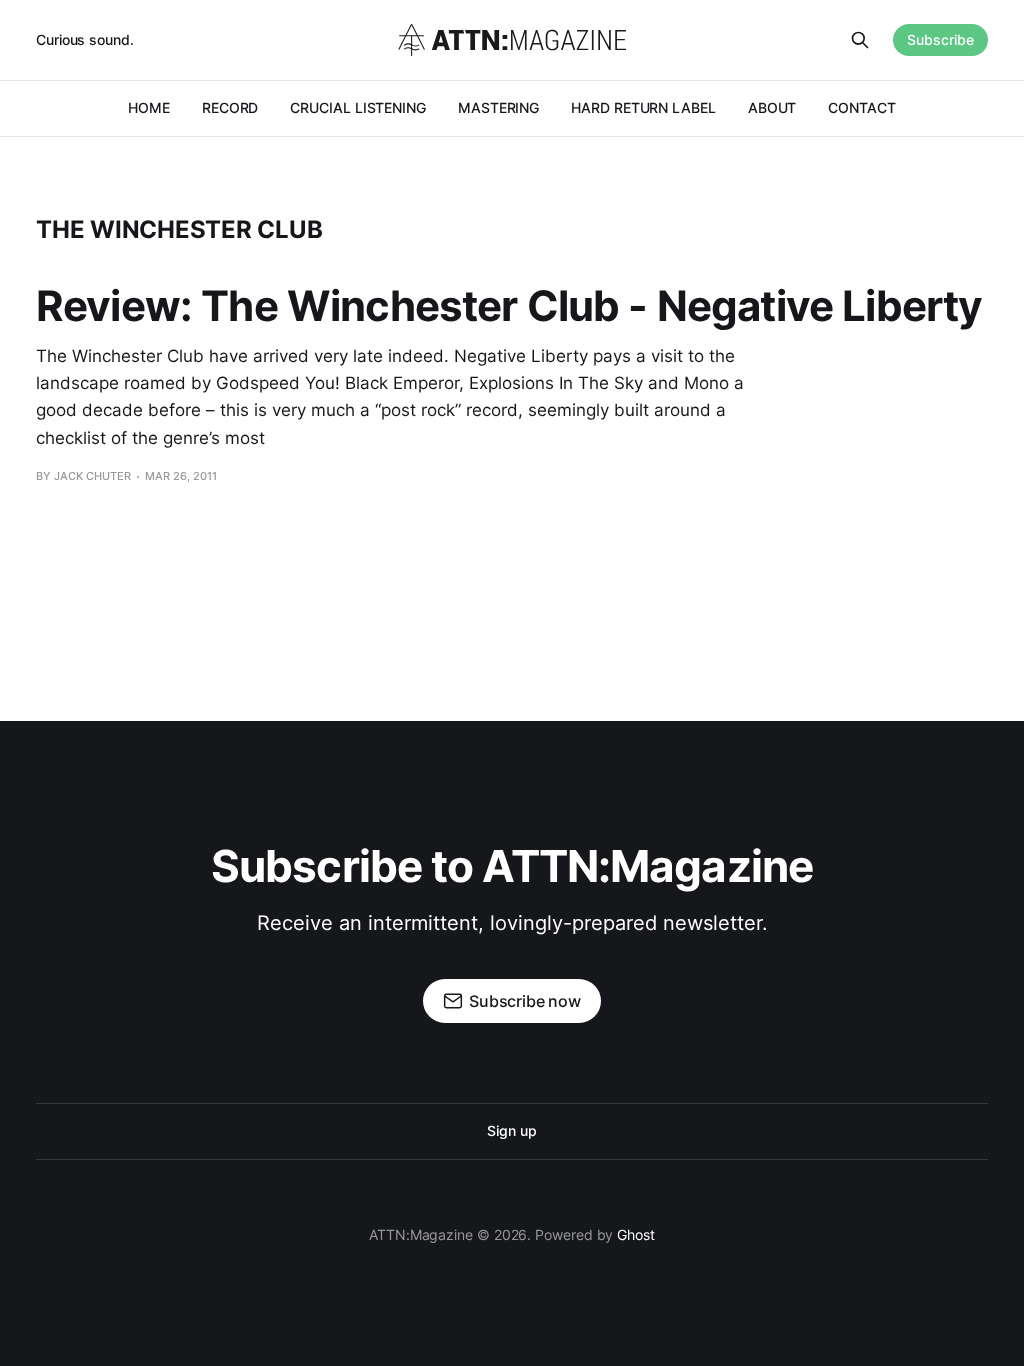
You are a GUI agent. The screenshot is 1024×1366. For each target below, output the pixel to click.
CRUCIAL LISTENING (358, 107)
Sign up (511, 1130)
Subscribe (940, 39)
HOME (149, 107)
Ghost (636, 1234)
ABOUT (772, 107)
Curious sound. (85, 39)
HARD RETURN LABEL (643, 107)
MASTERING (498, 107)
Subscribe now (525, 1001)
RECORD (230, 107)
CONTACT (861, 107)
